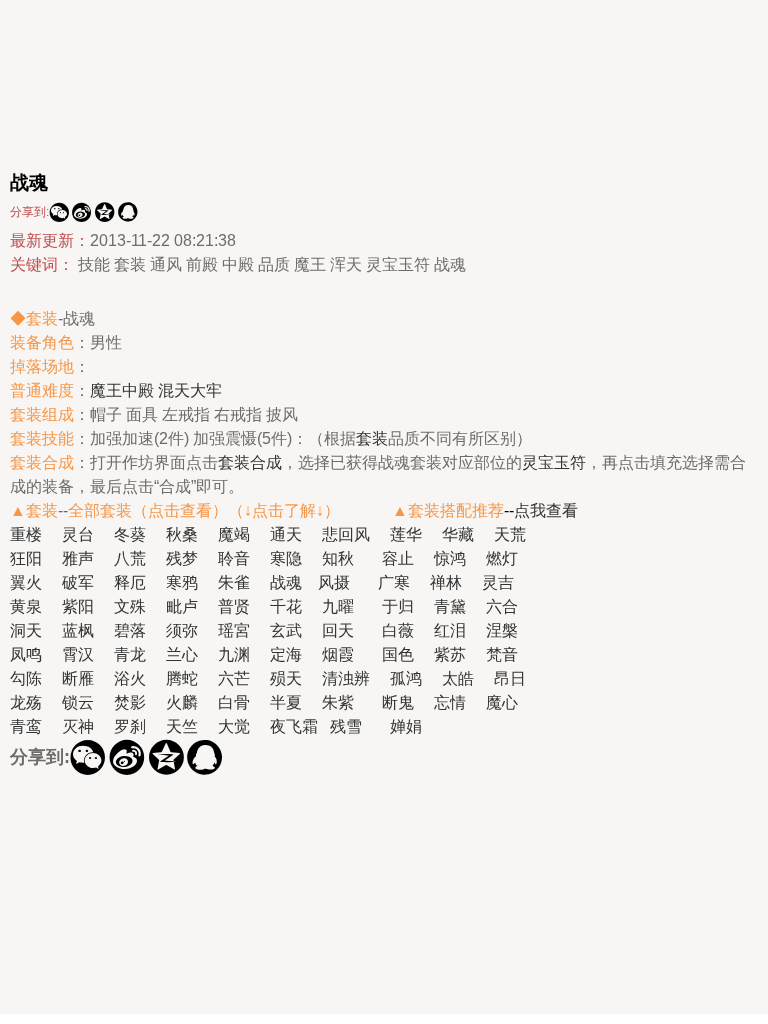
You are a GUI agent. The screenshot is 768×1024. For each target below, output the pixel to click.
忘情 (450, 702)
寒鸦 (182, 582)
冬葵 (130, 534)
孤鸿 (406, 678)
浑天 (346, 264)
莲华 (406, 534)
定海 (286, 654)
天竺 (182, 726)
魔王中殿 (122, 390)
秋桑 (182, 534)
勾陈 (26, 678)
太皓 (458, 678)
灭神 (78, 726)
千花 (286, 606)
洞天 (26, 630)
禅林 (446, 582)
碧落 (130, 630)
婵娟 (406, 726)
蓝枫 (78, 630)
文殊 (130, 606)
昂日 (510, 678)
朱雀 (234, 582)
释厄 (130, 582)
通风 (166, 264)
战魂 (450, 264)
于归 (398, 606)
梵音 (502, 654)
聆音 (234, 558)
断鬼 (398, 702)
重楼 (26, 534)
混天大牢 (190, 390)
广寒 (394, 582)
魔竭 (234, 534)
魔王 (310, 264)
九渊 (234, 654)
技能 (94, 264)
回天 (338, 630)
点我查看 (546, 510)
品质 (274, 264)
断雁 (78, 678)
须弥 (182, 630)
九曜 (338, 606)
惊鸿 (450, 558)
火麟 (182, 702)
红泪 (450, 630)
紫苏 (450, 654)
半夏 (286, 702)
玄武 (286, 630)
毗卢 (182, 606)
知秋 (338, 558)
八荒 (130, 558)
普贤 (234, 606)
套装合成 (250, 462)
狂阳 (26, 558)
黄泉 (26, 606)
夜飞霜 (294, 726)
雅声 (78, 558)
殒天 (286, 678)
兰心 (182, 654)
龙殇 (26, 702)
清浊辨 (346, 678)
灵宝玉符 (398, 264)
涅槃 (502, 630)
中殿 (238, 264)
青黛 (450, 606)
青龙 (130, 654)
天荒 (510, 534)
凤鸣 (26, 654)
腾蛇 (182, 678)
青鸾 (26, 726)
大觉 (234, 726)
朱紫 (338, 702)
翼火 (26, 582)
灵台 (78, 534)
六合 (502, 606)
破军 (78, 582)
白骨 (234, 702)
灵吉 (498, 582)
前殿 (202, 264)
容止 (398, 558)
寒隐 (286, 558)
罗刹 (130, 726)
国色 (398, 654)
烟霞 (338, 654)
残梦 (182, 558)
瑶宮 (234, 630)
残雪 (346, 726)
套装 (130, 264)
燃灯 (502, 558)
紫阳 (78, 606)
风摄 (334, 582)
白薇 (398, 630)
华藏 (458, 534)
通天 (286, 534)
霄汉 (78, 654)
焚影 (130, 702)
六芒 (234, 678)
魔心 (502, 702)
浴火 (130, 678)
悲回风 (346, 534)
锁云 (78, 702)
